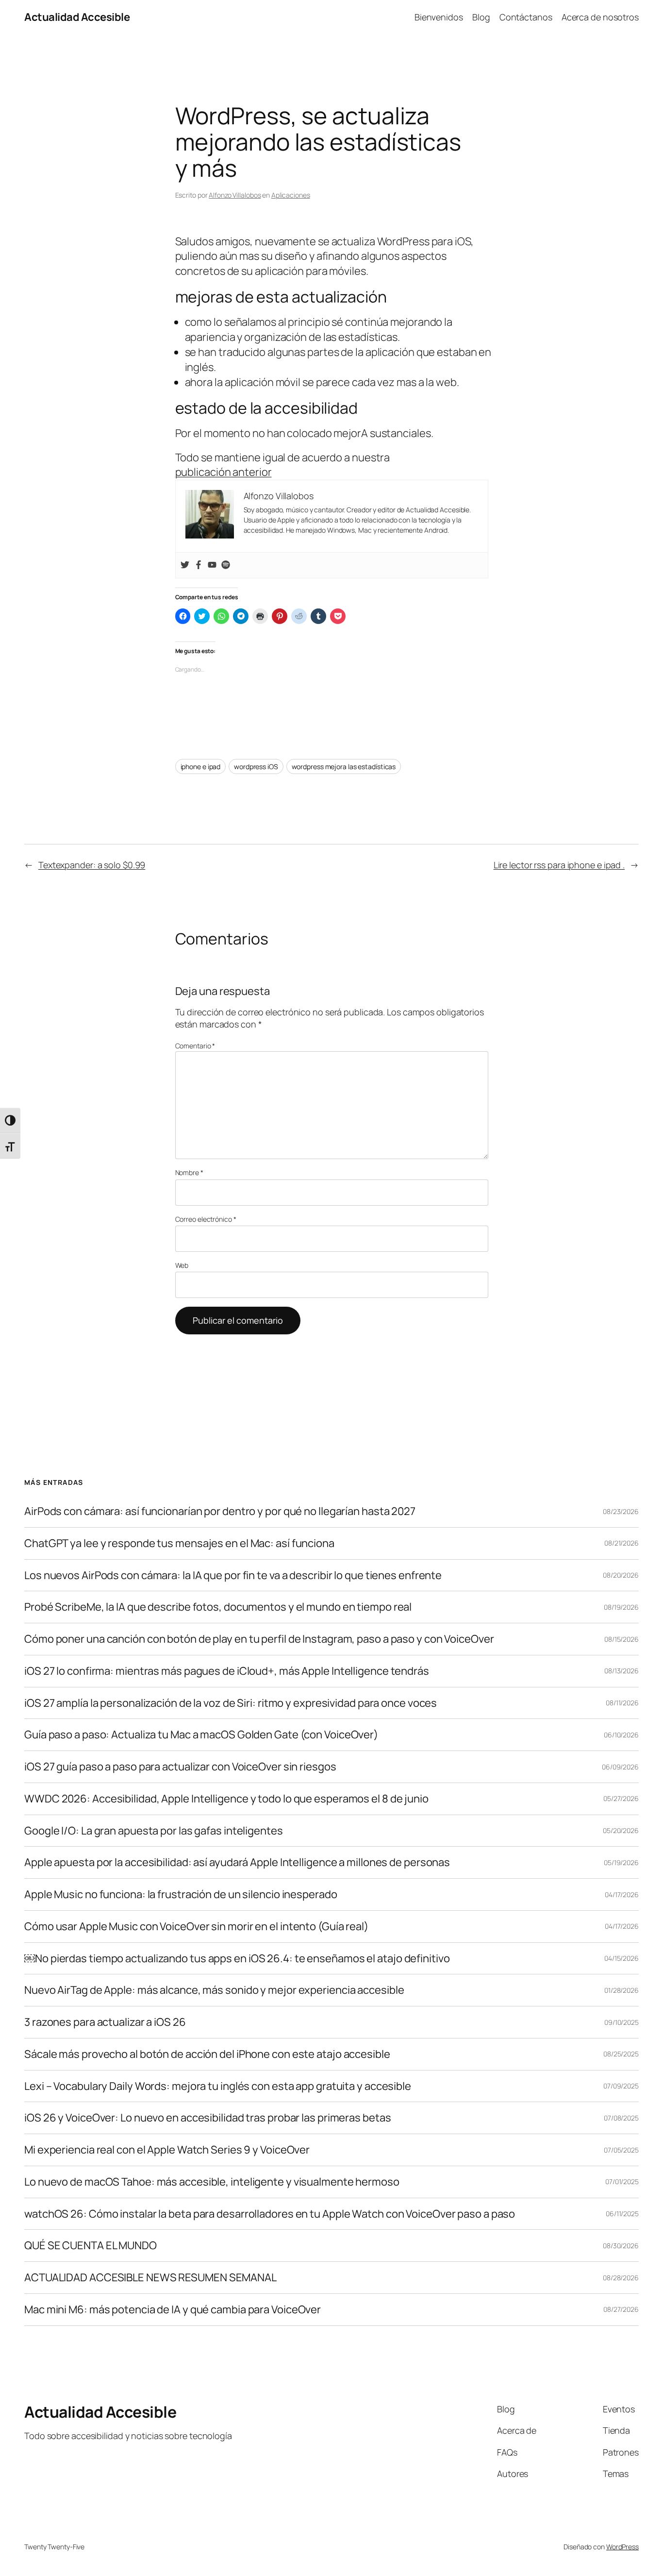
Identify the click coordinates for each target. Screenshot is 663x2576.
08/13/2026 (622, 1671)
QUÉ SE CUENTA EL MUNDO (91, 2246)
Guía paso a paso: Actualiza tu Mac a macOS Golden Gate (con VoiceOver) (201, 1735)
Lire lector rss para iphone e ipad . (559, 865)
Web (182, 1265)
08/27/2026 (621, 2309)
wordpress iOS (256, 766)
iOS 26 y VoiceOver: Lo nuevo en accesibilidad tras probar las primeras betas (207, 2118)
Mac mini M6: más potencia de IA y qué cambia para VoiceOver (173, 2310)
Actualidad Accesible (77, 17)
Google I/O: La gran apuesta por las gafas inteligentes (154, 1831)
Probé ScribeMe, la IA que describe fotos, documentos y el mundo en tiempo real (218, 1607)
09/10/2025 (622, 2022)
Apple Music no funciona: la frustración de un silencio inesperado (181, 1894)
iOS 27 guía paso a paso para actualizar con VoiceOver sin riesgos (180, 1767)
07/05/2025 (621, 2150)
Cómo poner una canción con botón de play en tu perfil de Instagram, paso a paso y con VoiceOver (259, 1639)
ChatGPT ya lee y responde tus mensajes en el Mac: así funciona (179, 1543)
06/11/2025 (622, 2214)
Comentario (195, 1046)
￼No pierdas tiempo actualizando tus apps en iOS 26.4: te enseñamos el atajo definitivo (237, 1959)
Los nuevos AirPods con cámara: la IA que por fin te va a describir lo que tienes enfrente (233, 1575)
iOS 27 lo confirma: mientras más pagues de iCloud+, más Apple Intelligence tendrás (227, 1671)
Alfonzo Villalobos (235, 195)
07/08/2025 (621, 2118)
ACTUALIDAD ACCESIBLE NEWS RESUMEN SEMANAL (150, 2278)
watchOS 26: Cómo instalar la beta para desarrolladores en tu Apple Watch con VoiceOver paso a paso (270, 2214)
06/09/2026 (620, 1767)
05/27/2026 (621, 1798)
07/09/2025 (621, 2086)
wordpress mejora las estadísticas (344, 766)
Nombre (189, 1172)
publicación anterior (224, 472)
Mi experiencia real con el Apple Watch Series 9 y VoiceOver (167, 2150)
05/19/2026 (621, 1862)
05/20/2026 (621, 1830)
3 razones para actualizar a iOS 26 (105, 2022)
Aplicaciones (291, 195)
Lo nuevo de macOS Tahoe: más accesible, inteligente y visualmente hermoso (212, 2182)
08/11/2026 (622, 1703)
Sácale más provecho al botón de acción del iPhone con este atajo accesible (207, 2054)
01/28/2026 (622, 1990)
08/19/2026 (621, 1607)
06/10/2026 (621, 1735)
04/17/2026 (622, 1894)
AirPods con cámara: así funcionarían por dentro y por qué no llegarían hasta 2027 (220, 1511)
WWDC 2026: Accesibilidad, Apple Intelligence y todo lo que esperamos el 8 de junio (226, 1799)
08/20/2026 (621, 1575)
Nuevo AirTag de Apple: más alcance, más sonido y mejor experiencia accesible (214, 1990)
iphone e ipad (201, 766)
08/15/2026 (622, 1639)
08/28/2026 (621, 2278)
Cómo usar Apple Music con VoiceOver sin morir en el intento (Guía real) (196, 1927)
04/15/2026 (622, 1958)
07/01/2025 (622, 2181)
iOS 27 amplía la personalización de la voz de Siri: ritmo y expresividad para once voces (231, 1703)
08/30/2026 (621, 2246)
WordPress (622, 2547)
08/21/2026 (622, 1543)
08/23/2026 (621, 1511)
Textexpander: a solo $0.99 (92, 865)
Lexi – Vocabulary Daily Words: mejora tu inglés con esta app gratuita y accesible (218, 2086)
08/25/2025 (621, 2054)
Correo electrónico (206, 1219)
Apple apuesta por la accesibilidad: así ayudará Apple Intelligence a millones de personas (237, 1862)
